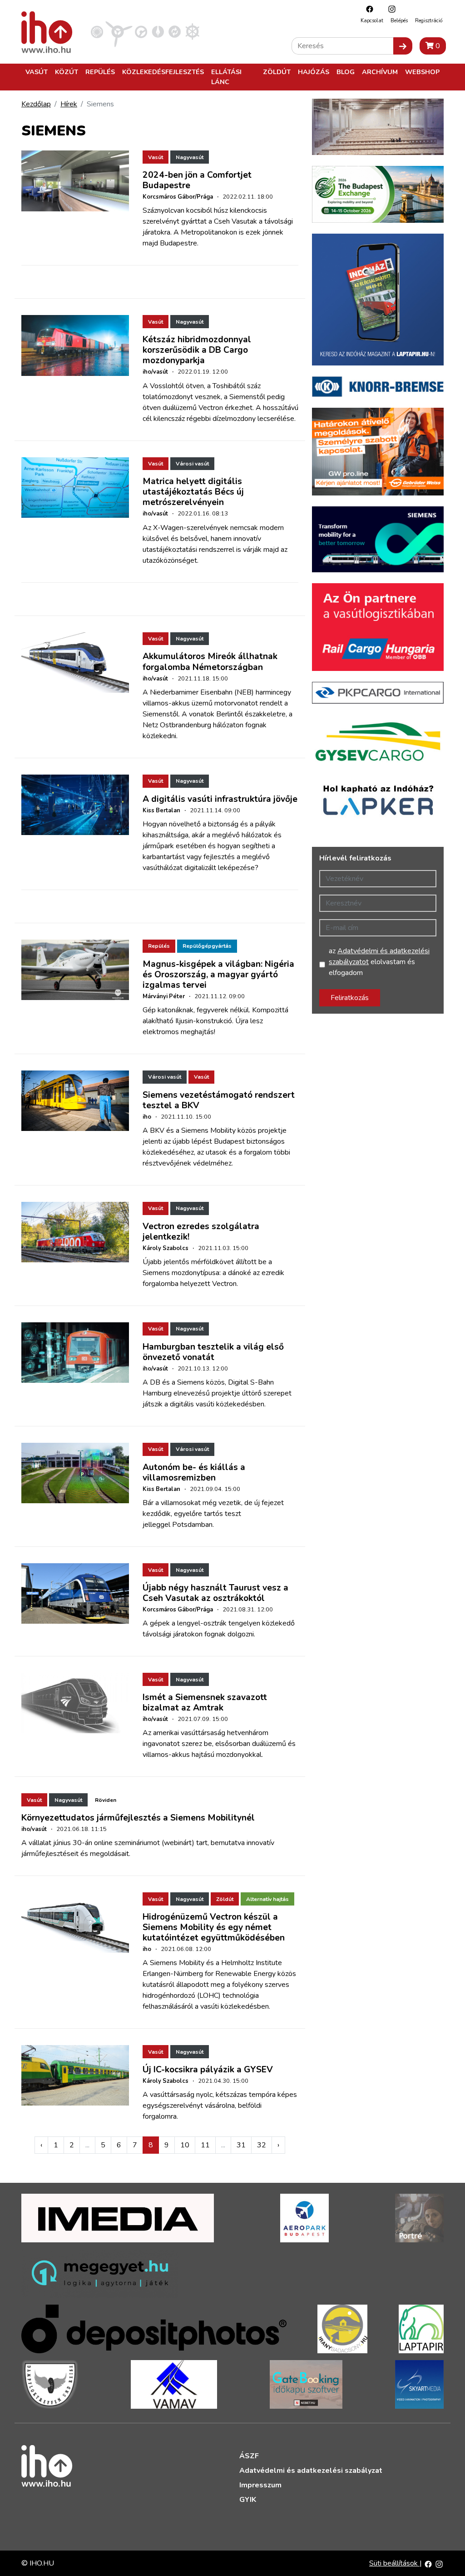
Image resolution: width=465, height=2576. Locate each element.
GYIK (248, 2500)
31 (241, 2145)
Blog (346, 72)
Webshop (422, 72)
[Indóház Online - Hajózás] (192, 31)
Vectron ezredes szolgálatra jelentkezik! (201, 1232)
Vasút (37, 72)
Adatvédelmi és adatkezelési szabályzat (311, 2471)
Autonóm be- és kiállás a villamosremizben (194, 1473)
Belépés (399, 21)
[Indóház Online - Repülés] (119, 31)
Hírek (69, 104)
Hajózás (314, 72)
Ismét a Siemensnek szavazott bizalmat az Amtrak (205, 1703)
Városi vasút (192, 464)
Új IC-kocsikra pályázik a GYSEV (208, 2070)
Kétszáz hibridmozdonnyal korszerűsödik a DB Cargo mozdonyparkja (197, 350)
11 (205, 2145)
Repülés (100, 72)
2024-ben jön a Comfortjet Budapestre (197, 180)
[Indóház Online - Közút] (141, 31)
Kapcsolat (372, 21)
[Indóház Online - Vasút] (97, 31)
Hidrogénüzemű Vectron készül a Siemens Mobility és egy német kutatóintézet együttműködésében (214, 1927)
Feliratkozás (350, 998)
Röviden (106, 1800)
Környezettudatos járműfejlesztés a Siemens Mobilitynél (138, 1818)
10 (185, 2145)
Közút (67, 72)
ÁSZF (249, 2456)
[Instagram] (390, 9)
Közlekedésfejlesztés (163, 72)
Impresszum (260, 2485)
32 (262, 2145)
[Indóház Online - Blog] (158, 31)
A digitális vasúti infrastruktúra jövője (220, 799)
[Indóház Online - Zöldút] (175, 31)
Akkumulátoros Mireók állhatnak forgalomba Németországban (210, 662)
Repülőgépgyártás (207, 946)
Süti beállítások (394, 2563)
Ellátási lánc (226, 77)
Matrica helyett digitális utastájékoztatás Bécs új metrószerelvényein (193, 492)
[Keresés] (403, 46)
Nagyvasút (190, 157)
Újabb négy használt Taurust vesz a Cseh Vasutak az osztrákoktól (215, 1593)
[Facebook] (367, 9)
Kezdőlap (36, 104)
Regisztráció (429, 21)
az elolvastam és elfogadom (379, 962)
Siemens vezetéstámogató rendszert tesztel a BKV (219, 1100)
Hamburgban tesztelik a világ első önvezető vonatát (213, 1352)
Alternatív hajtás (267, 1899)
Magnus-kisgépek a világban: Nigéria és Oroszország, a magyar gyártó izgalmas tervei (218, 975)
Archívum (380, 72)
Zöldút (277, 72)
